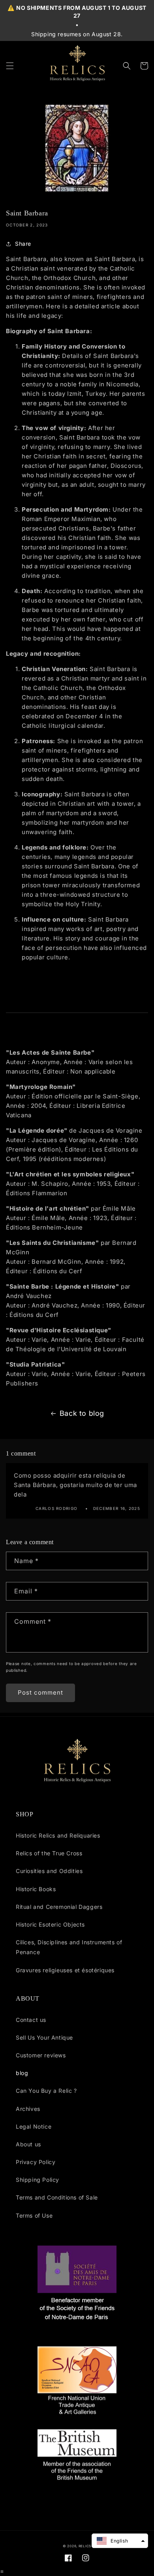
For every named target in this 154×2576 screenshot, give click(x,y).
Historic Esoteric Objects (50, 1924)
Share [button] (23, 244)
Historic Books (36, 1889)
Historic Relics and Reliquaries (58, 1835)
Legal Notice (34, 2126)
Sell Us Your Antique (44, 2037)
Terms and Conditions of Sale (57, 2197)
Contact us (31, 2020)
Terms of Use (34, 2215)
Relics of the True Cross (49, 1853)
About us (28, 2144)
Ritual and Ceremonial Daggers (59, 1907)
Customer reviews (41, 2055)
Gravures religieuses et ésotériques (65, 1970)
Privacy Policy (36, 2162)
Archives (28, 2109)
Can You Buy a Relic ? (46, 2091)
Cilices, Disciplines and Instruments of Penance (69, 1947)
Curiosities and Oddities (49, 1871)
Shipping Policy (38, 2180)
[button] (10, 66)
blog (22, 2073)
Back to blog (82, 1413)
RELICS (85, 2546)
